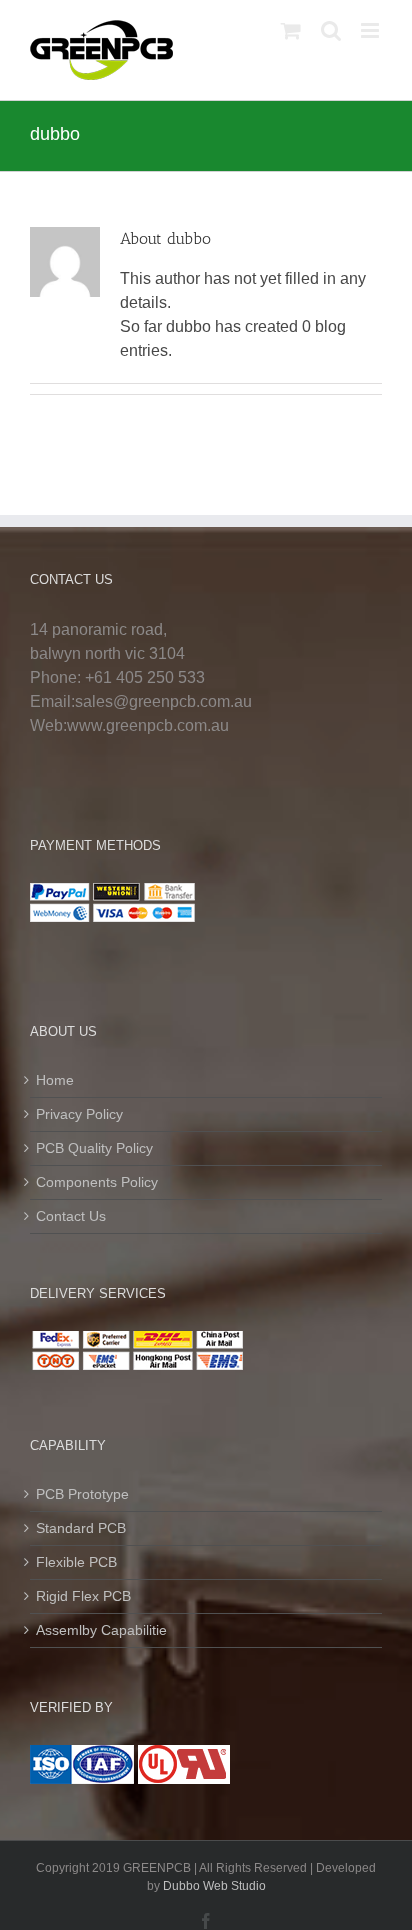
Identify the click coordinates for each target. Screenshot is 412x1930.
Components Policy (97, 1182)
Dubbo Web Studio (214, 1886)
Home (55, 1080)
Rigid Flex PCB (83, 1596)
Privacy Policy (79, 1114)
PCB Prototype (82, 1494)
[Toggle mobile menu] (371, 30)
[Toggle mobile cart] (291, 30)
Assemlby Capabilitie (101, 1630)
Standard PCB (81, 1528)
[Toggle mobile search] (331, 30)
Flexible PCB (76, 1562)
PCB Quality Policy (94, 1148)
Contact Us (71, 1216)
